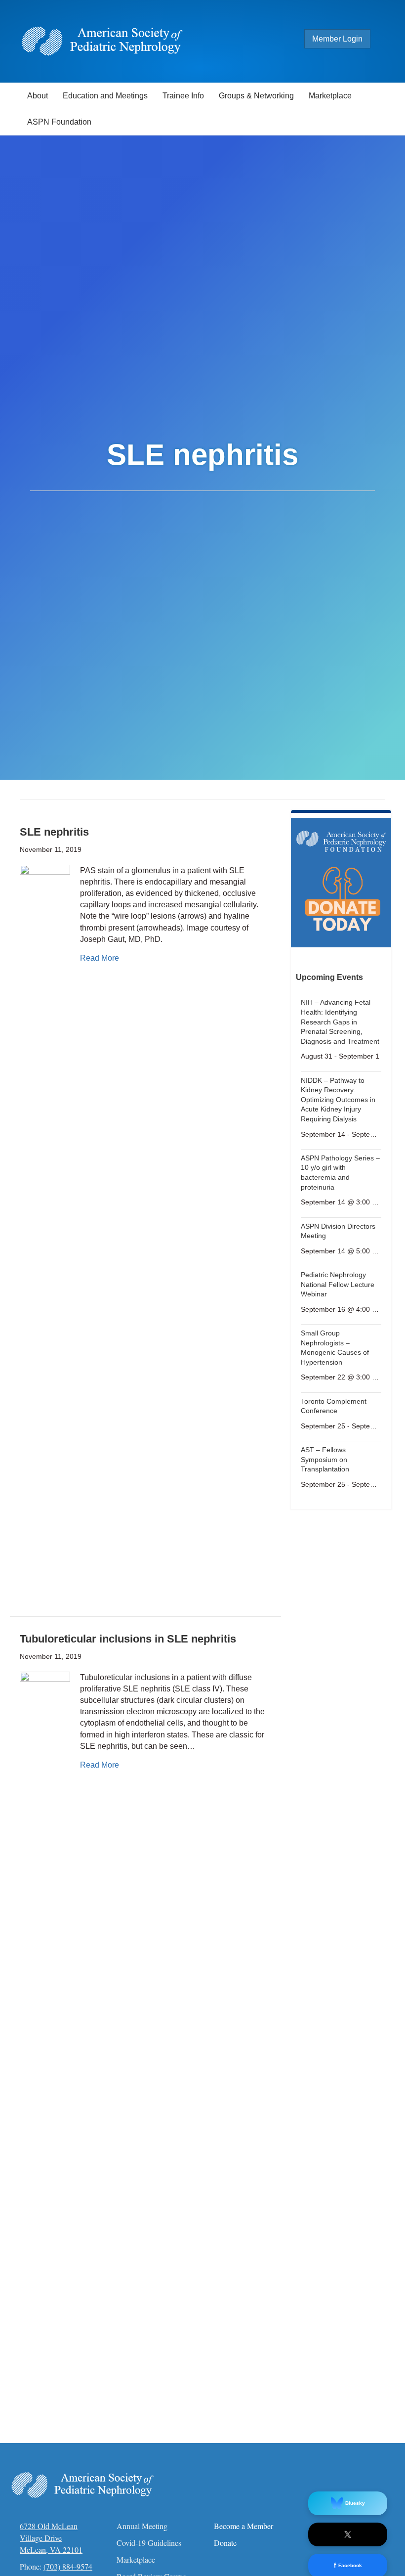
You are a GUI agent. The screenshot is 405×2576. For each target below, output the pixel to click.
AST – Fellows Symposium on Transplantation (325, 1459)
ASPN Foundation (59, 122)
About (38, 96)
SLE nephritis (54, 832)
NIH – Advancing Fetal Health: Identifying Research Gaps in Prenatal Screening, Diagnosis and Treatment (340, 1022)
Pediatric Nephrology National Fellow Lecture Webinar (338, 1284)
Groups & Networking (256, 96)
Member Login (337, 39)
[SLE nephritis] (45, 1235)
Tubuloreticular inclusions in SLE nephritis (128, 1639)
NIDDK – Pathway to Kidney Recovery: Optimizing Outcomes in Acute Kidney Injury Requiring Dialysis (338, 1100)
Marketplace (330, 96)
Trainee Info (183, 96)
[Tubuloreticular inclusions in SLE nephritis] (45, 2042)
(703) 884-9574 (68, 2566)
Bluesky (355, 2503)
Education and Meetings (105, 96)
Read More (100, 958)
